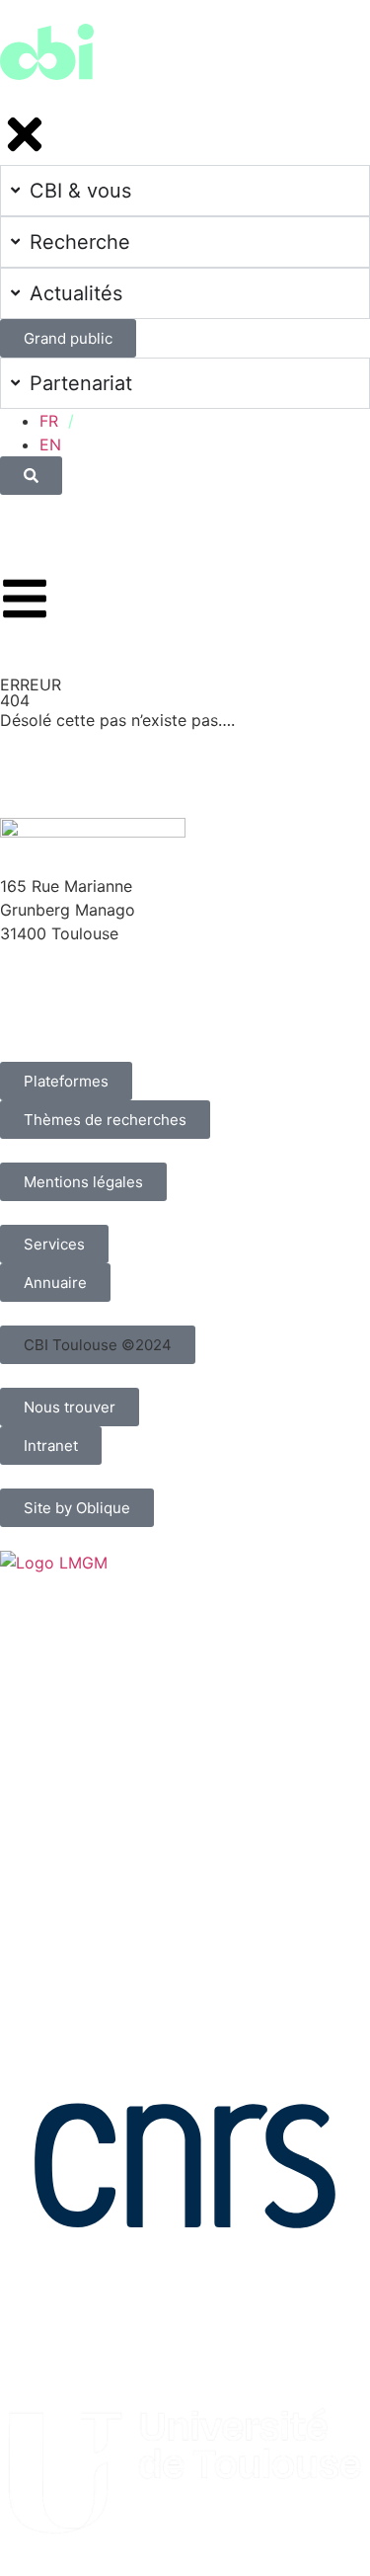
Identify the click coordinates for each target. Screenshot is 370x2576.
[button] (98, 1345)
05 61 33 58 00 (58, 971)
